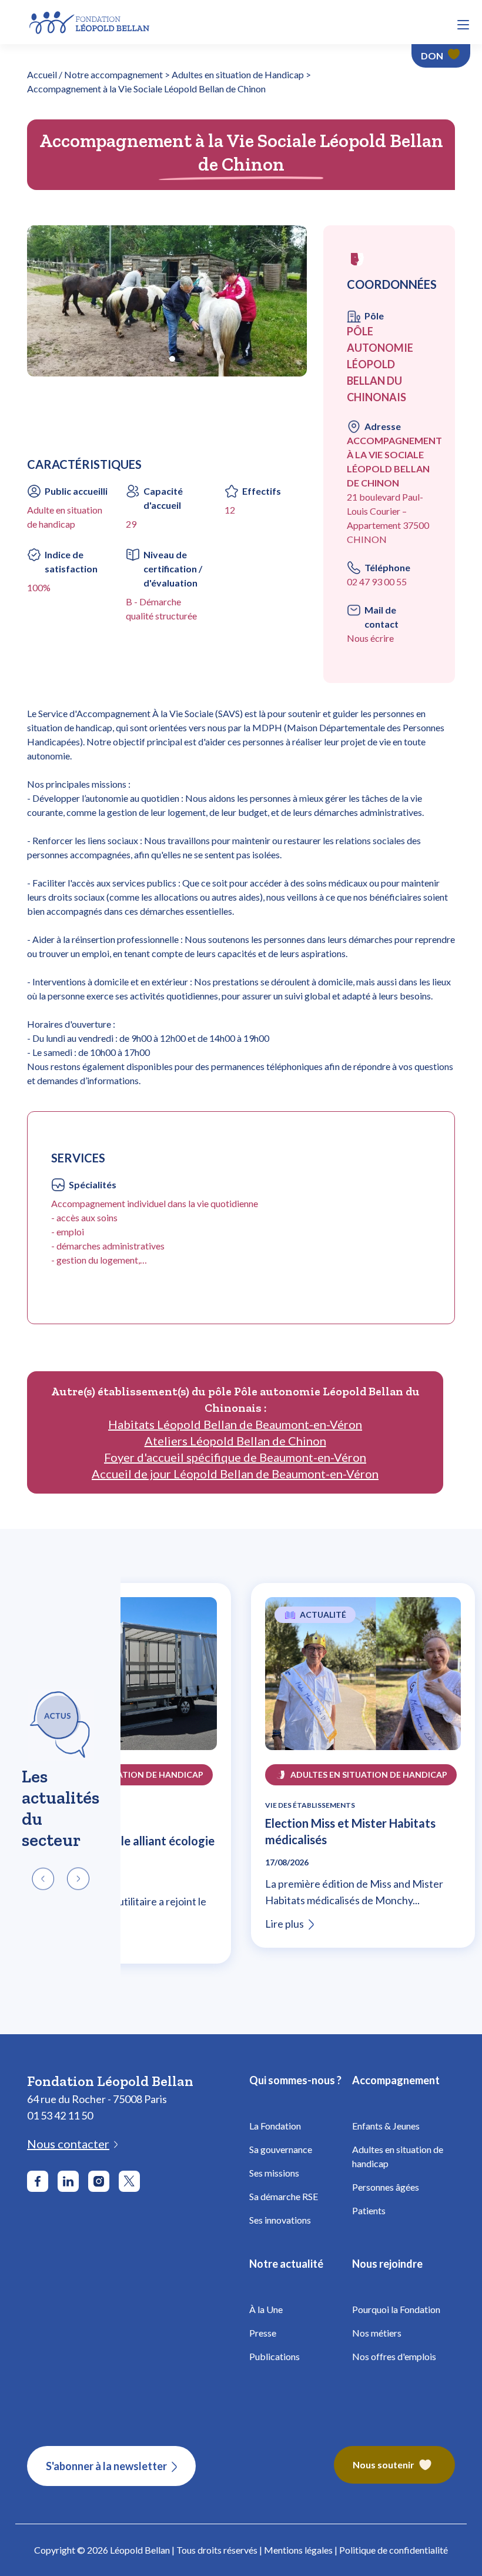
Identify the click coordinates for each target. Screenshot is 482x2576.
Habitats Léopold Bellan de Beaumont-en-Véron (235, 1424)
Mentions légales (298, 2550)
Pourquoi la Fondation (396, 2309)
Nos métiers (377, 2333)
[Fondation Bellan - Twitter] (129, 2181)
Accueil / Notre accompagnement (95, 74)
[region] (241, 1782)
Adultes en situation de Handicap (238, 74)
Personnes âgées (386, 2187)
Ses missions (274, 2173)
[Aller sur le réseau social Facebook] (38, 2181)
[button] (463, 25)
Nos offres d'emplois (394, 2356)
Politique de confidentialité (394, 2550)
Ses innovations (280, 2220)
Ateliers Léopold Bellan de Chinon (235, 1441)
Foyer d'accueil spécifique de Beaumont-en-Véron (235, 1457)
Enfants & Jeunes (386, 2126)
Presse (263, 2333)
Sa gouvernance (281, 2149)
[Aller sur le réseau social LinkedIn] (68, 2181)
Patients (369, 2210)
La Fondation (275, 2126)
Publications (275, 2356)
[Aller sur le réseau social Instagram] (99, 2181)
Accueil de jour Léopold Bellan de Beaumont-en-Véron (235, 1474)
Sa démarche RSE (284, 2196)
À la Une (266, 2309)
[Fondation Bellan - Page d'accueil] (90, 21)
